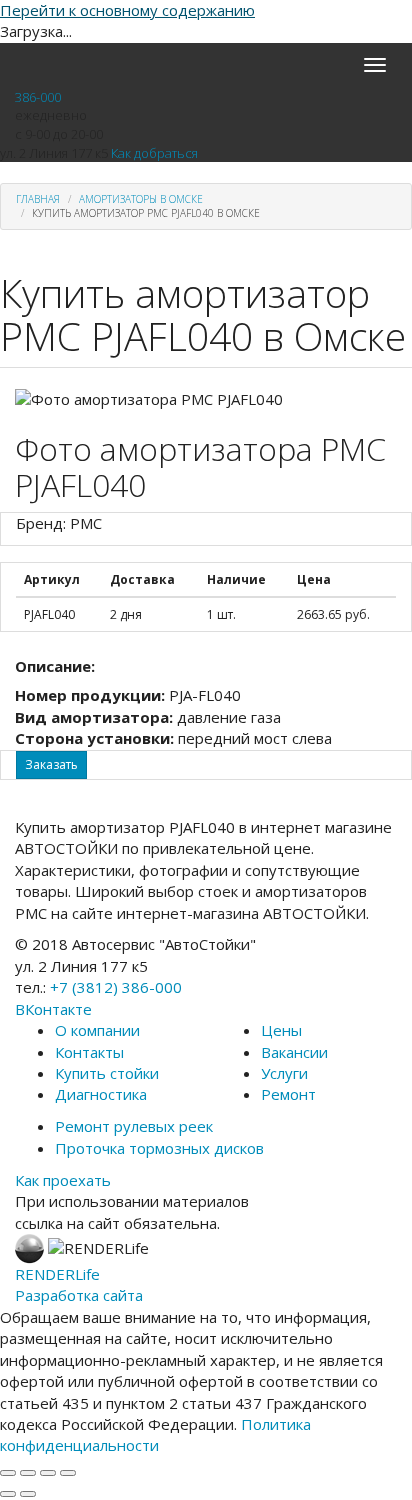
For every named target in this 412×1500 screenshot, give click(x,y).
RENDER (57, 1274)
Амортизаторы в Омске (141, 199)
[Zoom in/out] (68, 1473)
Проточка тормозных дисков (159, 1148)
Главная (38, 199)
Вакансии (294, 1052)
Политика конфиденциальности (155, 1434)
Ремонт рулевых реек (134, 1126)
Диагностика (101, 1094)
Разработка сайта (79, 1295)
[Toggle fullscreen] (48, 1473)
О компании (97, 1030)
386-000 (38, 97)
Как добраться (154, 153)
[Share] (28, 1473)
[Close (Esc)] (8, 1473)
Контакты (89, 1052)
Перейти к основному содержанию (127, 10)
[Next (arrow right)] (28, 1494)
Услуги (284, 1073)
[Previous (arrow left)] (8, 1494)
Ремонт (288, 1094)
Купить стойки (107, 1073)
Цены (281, 1030)
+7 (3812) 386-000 (116, 987)
